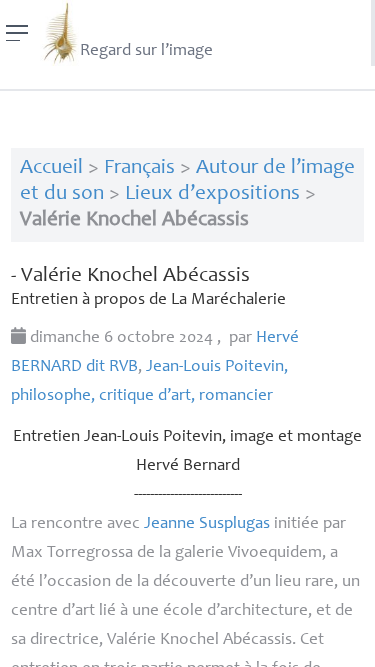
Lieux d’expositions (212, 194)
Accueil (51, 168)
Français (139, 168)
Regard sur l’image (146, 51)
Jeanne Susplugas (207, 524)
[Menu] (17, 33)
